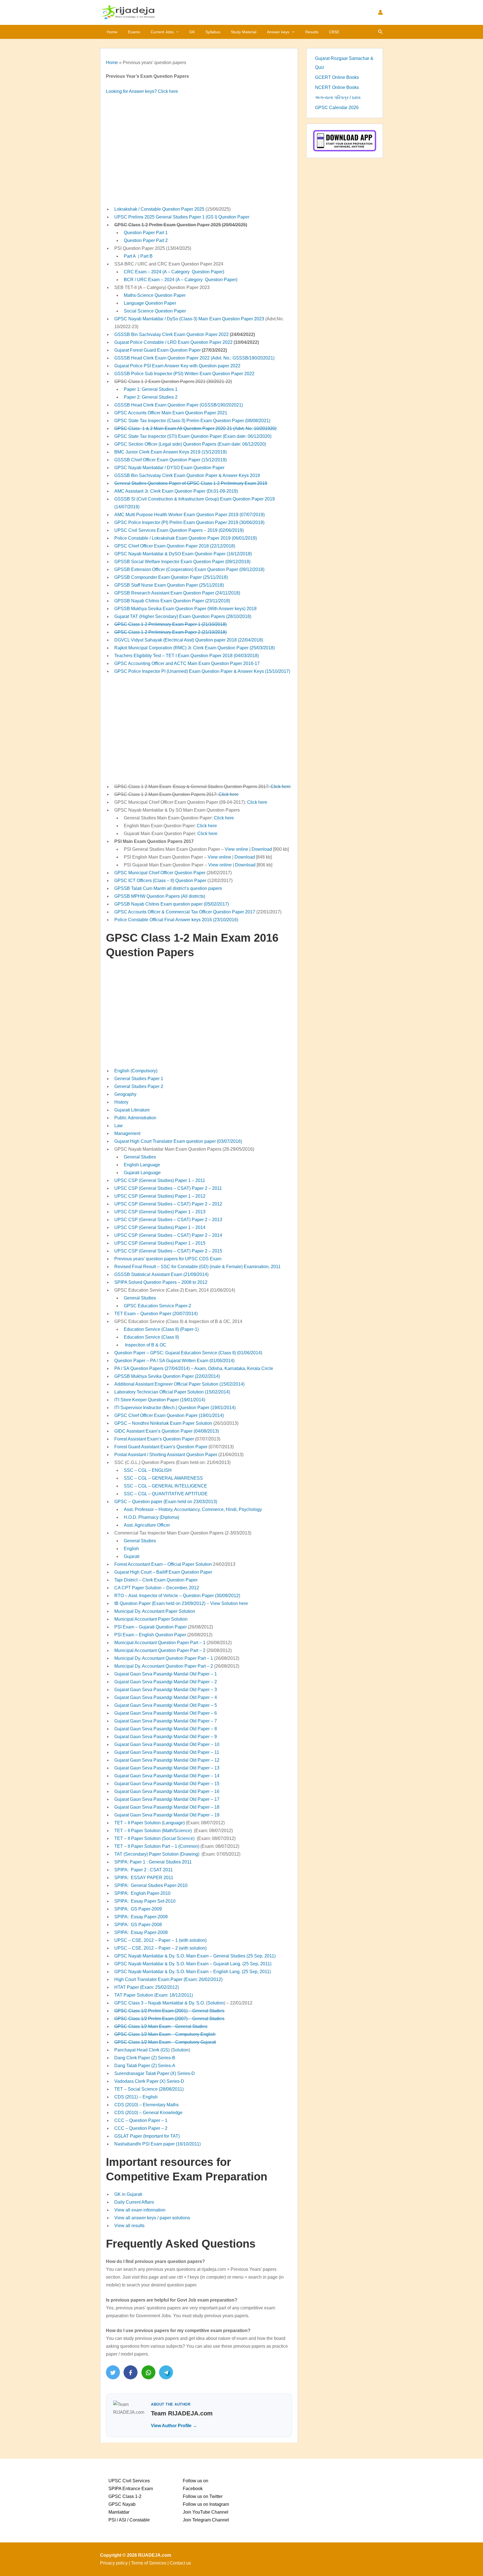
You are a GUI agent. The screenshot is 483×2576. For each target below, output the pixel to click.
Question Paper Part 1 (146, 233)
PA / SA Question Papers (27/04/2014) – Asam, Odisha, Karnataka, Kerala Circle (194, 1368)
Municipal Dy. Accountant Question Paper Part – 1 (164, 1658)
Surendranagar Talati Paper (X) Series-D (155, 2073)
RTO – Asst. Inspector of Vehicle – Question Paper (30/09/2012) (177, 1596)
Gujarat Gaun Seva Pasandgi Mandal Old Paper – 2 (166, 1682)
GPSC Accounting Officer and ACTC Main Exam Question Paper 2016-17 (187, 663)
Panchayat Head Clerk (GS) (142, 2050)
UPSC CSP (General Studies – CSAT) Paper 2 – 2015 (168, 1251)
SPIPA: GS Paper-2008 (138, 1925)
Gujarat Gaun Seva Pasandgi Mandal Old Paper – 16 (167, 1791)
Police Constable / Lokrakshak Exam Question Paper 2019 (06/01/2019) (186, 538)
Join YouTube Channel (206, 2512)
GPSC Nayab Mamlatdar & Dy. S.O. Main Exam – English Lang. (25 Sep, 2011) (193, 1972)
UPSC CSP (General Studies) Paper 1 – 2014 (160, 1227)
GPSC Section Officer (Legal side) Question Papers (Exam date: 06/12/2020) (190, 444)
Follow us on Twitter (203, 2496)
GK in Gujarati (128, 2194)
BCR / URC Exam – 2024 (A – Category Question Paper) (181, 280)
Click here (281, 787)
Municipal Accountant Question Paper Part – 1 (160, 1643)
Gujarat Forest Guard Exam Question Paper (158, 350)
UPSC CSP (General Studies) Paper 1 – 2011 (160, 1180)
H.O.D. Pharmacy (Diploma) (152, 1517)
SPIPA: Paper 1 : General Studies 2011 (153, 1862)
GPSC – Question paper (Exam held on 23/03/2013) (166, 1502)
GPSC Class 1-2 (125, 2496)
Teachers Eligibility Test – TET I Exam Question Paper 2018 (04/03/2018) (187, 656)
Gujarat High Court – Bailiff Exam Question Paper (163, 1572)
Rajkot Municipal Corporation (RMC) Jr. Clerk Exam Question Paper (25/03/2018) (195, 648)
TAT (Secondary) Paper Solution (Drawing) (157, 1854)
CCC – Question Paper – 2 (141, 2128)
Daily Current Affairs (134, 2202)
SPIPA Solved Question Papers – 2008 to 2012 (161, 1282)
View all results (129, 2226)
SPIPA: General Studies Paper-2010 (151, 1885)
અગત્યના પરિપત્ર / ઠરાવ (338, 97)
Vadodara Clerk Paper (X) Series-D (149, 2081)
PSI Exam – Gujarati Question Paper (151, 1627)
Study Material (244, 32)
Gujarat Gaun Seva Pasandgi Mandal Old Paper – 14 (167, 1776)
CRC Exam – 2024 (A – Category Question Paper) (174, 272)
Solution (216, 2003)
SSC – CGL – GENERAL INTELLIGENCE (165, 1486)
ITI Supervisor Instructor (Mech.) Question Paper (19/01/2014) (175, 1408)
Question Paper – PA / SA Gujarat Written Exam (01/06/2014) (174, 1361)
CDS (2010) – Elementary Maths (146, 2105)
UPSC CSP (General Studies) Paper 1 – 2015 (160, 1243)
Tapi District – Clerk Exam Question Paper (156, 1580)
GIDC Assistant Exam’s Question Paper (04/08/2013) (167, 1431)
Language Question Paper (150, 303)
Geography (125, 1094)
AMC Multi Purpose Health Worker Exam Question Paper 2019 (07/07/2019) (190, 515)
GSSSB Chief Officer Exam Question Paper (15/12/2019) (171, 460)
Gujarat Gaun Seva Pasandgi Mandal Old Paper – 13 (167, 1768)
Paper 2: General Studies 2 (151, 397)
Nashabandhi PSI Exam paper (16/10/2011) (158, 2144)
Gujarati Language (142, 1173)
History (121, 1102)
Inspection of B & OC (146, 1345)
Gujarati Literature (132, 1110)
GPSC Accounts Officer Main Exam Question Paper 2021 (171, 413)
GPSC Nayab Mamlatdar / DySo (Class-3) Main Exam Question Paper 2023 (189, 319)
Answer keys (278, 32)
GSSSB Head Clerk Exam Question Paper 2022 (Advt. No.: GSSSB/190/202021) (194, 358)
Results (312, 32)
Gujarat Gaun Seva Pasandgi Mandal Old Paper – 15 (167, 1784)
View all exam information (140, 2210)
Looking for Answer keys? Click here (142, 91)
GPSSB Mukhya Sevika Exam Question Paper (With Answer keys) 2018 (185, 609)
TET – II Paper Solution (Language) (150, 1823)
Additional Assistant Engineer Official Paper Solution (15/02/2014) (179, 1384)
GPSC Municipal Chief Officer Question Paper (160, 873)
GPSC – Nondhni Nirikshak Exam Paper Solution (163, 1423)
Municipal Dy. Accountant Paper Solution (155, 1611)
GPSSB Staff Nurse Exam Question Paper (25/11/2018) (169, 585)
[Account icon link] (380, 12)
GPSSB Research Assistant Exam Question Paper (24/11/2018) (177, 593)
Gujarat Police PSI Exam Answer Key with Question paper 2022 (177, 366)
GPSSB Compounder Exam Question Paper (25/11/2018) (171, 577)
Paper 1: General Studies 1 (151, 389)
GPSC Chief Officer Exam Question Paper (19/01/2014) (169, 1415)
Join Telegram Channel (206, 2520)
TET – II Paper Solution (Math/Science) (153, 1831)
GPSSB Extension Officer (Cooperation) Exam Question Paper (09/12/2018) (189, 569)
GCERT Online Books (337, 77)
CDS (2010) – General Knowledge (148, 2113)
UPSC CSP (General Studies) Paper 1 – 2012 (160, 1196)
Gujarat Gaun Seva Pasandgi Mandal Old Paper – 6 (166, 1713)
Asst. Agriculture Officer (147, 1525)
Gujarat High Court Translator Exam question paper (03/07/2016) (178, 1141)
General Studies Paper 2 (139, 1086)
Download (262, 849)
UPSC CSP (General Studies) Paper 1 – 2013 (160, 1212)
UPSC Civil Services (129, 2481)
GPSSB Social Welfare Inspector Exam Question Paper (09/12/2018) (182, 562)
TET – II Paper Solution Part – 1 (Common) (157, 1846)
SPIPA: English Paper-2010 (142, 1893)
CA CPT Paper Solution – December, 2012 (157, 1588)
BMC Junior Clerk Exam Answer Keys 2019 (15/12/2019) (171, 452)
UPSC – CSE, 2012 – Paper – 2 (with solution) (160, 1948)
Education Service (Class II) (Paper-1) (161, 1329)
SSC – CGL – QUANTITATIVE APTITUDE (166, 1494)
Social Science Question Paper (155, 311)
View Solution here (229, 1603)
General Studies (140, 1157)
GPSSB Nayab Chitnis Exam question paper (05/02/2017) (172, 904)
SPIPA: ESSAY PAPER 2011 (144, 1878)
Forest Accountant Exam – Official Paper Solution (163, 1564)
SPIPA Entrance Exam (131, 2489)
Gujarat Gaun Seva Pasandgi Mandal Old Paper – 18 (167, 1807)
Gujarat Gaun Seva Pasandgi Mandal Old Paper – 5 (166, 1705)
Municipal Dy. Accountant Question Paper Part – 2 (164, 1666)
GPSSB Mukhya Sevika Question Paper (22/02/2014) (167, 1376)
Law (119, 1126)
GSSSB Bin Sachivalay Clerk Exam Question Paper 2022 (171, 334)
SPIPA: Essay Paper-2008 (141, 1932)
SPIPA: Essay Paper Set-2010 (145, 1901)
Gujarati (132, 1556)
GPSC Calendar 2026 (337, 108)
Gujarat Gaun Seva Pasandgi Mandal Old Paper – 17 (167, 1799)
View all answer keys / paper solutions (152, 2218)
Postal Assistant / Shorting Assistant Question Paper (166, 1455)
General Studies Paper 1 (139, 1079)
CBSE (334, 32)
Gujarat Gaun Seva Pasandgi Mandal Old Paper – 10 (167, 1744)
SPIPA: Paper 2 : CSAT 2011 (144, 1870)
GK (192, 32)
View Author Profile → (174, 2426)
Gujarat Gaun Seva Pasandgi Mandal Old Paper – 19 (167, 1815)
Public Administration (135, 1118)
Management (127, 1133)
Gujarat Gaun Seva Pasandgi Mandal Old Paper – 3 (166, 1690)
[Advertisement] (199, 151)
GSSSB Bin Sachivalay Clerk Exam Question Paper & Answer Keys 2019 (187, 475)
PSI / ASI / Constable (129, 2520)
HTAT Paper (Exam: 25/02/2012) (147, 1987)
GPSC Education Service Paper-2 (158, 1306)
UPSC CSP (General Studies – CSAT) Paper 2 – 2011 (168, 1188)
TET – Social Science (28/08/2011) (149, 2089)
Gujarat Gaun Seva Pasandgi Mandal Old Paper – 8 (166, 1729)
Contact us (180, 2563)
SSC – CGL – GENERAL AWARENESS (163, 1478)
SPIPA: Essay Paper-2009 (141, 1917)
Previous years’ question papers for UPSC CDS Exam (168, 1259)
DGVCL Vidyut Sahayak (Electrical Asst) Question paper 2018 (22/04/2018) (189, 640)
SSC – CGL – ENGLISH (148, 1470)
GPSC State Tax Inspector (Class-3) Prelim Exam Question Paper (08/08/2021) (192, 421)
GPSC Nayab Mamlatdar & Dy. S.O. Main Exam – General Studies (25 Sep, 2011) (195, 1956)
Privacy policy (114, 2563)
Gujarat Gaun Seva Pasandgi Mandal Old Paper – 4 (166, 1697)
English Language (142, 1165)
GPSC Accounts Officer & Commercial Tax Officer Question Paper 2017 (185, 912)
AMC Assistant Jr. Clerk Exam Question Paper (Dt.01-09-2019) (176, 491)
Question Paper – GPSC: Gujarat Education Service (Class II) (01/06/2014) (188, 1353)
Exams (134, 32)
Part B (146, 256)
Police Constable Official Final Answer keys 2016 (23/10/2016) (176, 920)
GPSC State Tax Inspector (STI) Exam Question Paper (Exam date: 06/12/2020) (193, 436)
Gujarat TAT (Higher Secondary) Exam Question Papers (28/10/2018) (183, 616)
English (131, 1549)
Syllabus (213, 32)
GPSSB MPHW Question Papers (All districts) (160, 896)
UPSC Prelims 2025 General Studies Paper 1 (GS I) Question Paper (182, 217)
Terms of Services (149, 2563)
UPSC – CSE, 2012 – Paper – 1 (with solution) (160, 1940)
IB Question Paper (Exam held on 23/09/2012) (160, 1603)
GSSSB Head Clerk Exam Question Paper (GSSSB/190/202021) (179, 405)
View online (236, 849)
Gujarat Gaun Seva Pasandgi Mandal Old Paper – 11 (167, 1752)
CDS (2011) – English (136, 2097)
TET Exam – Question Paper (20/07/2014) (156, 1314)
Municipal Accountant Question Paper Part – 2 (160, 1650)
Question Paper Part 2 (146, 240)
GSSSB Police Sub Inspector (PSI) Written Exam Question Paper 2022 (184, 374)
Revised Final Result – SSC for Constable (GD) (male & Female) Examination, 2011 (197, 1267)
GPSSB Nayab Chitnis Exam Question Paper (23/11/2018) (172, 601)
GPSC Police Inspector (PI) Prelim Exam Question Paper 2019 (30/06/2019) (189, 522)
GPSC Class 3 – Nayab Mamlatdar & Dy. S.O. (160, 2003)
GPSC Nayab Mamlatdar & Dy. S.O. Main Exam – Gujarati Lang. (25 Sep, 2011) (193, 1964)
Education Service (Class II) (151, 1337)
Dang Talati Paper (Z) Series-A (145, 2066)
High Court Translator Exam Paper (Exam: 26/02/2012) (168, 1979)
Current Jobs (162, 32)
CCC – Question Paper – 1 (141, 2120)
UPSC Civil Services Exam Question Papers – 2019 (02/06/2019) (179, 530)
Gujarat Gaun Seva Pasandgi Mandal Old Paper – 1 (166, 1674)
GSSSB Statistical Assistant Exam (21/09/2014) (161, 1274)
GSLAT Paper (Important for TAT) (147, 2136)
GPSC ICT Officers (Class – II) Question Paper (160, 881)
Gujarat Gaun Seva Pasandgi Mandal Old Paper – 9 (166, 1737)
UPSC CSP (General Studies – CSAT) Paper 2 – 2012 (168, 1204)
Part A (130, 256)
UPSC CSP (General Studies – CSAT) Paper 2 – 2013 (168, 1220)
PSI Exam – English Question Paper (150, 1635)
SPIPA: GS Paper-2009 (138, 1909)
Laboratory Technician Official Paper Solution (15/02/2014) (172, 1392)
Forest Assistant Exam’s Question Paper (154, 1439)
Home (112, 32)
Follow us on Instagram (206, 2504)
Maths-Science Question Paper (155, 295)
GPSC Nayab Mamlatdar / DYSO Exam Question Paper (169, 468)
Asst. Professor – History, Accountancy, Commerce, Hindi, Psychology (193, 1509)
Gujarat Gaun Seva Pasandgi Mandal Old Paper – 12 (167, 1760)
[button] (176, 32)
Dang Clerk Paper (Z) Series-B (145, 2058)
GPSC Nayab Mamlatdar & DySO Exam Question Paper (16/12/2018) (183, 554)
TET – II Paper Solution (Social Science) (154, 1838)
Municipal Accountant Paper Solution (151, 1619)
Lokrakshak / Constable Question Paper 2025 (159, 209)
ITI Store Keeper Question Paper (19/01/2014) (160, 1400)
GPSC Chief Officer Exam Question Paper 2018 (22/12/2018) (175, 546)
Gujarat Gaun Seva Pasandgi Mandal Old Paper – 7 (166, 1721)
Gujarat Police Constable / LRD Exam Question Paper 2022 (173, 342)
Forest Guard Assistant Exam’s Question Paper (161, 1447)
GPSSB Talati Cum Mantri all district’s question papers (168, 888)
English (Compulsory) (136, 1071)
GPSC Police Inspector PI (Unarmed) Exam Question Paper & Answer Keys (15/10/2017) (202, 671)
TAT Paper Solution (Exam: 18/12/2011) (154, 1995)
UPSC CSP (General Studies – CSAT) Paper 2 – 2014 (168, 1235)
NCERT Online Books (337, 87)
